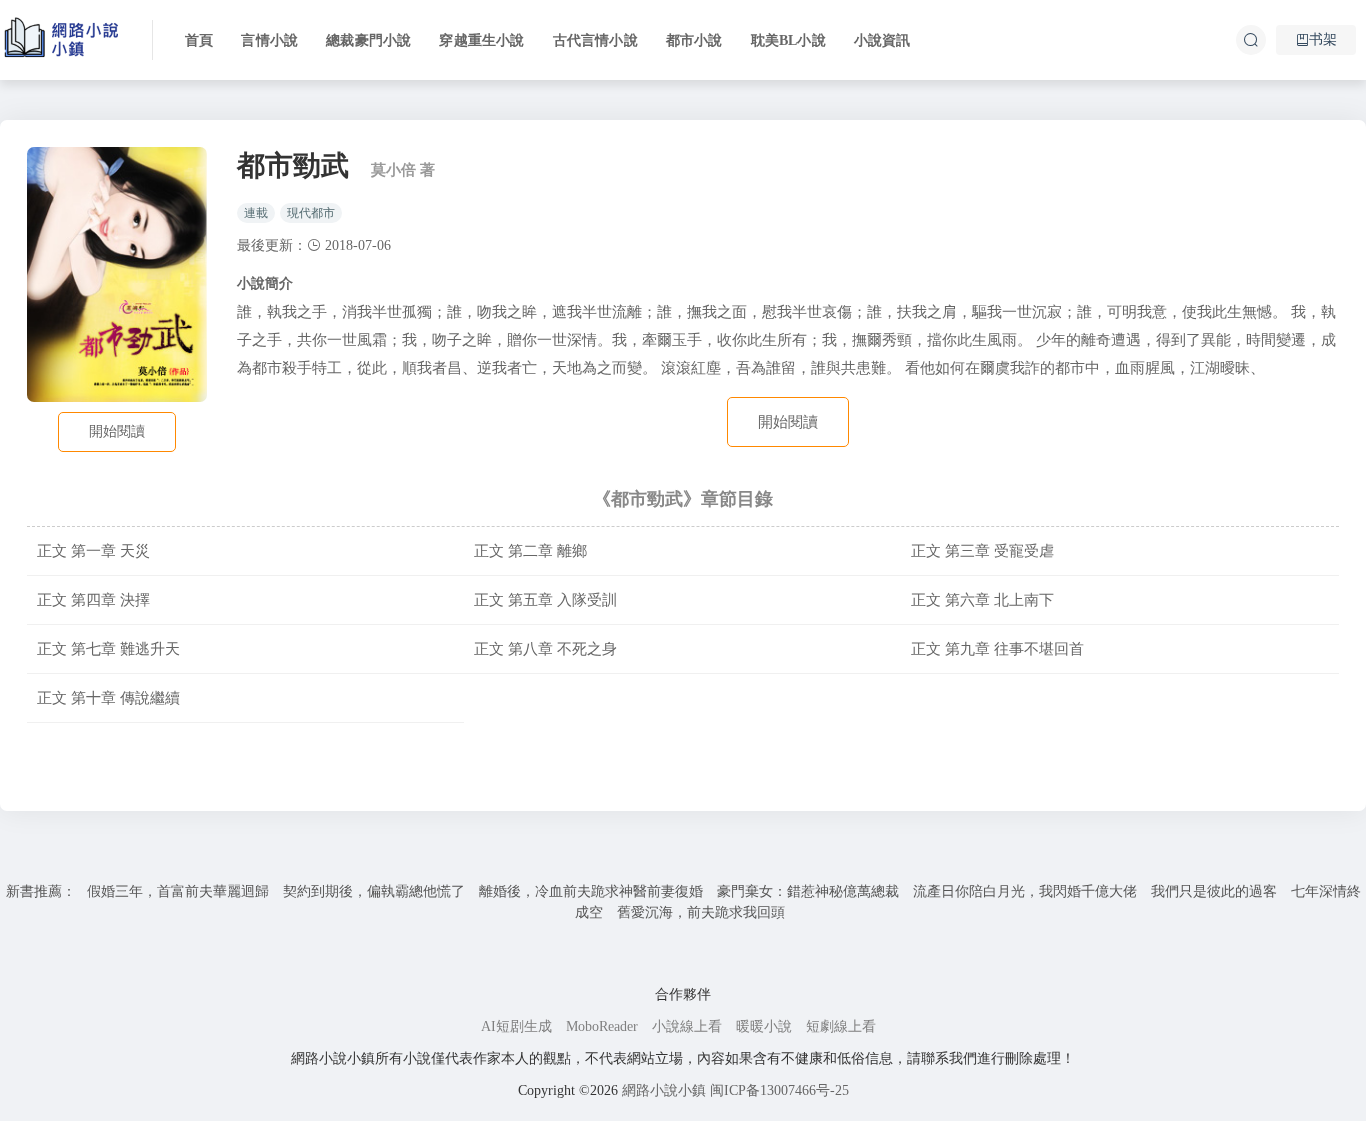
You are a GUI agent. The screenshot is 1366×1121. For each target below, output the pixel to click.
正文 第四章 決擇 (93, 599)
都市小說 (694, 40)
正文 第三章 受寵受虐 (982, 550)
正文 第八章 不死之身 (545, 648)
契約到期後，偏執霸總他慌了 (374, 891)
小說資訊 (882, 40)
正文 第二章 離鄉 (530, 550)
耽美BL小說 (788, 40)
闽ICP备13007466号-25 (779, 1090)
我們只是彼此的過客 (1214, 891)
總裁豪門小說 (368, 40)
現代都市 (311, 213)
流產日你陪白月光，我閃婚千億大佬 (1025, 891)
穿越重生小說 (481, 40)
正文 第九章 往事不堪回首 (997, 648)
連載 (256, 213)
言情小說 (269, 40)
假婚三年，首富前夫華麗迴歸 (178, 891)
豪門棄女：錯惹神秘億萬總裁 (808, 891)
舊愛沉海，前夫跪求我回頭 (701, 912)
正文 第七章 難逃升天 (108, 648)
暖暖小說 (764, 1026)
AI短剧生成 (516, 1026)
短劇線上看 (841, 1026)
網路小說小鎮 (664, 1090)
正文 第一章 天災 (93, 550)
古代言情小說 (595, 40)
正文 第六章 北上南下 (982, 599)
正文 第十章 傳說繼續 (108, 697)
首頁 (199, 40)
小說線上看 (687, 1026)
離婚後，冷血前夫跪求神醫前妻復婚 (591, 891)
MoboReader (602, 1026)
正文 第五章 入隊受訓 (545, 599)
